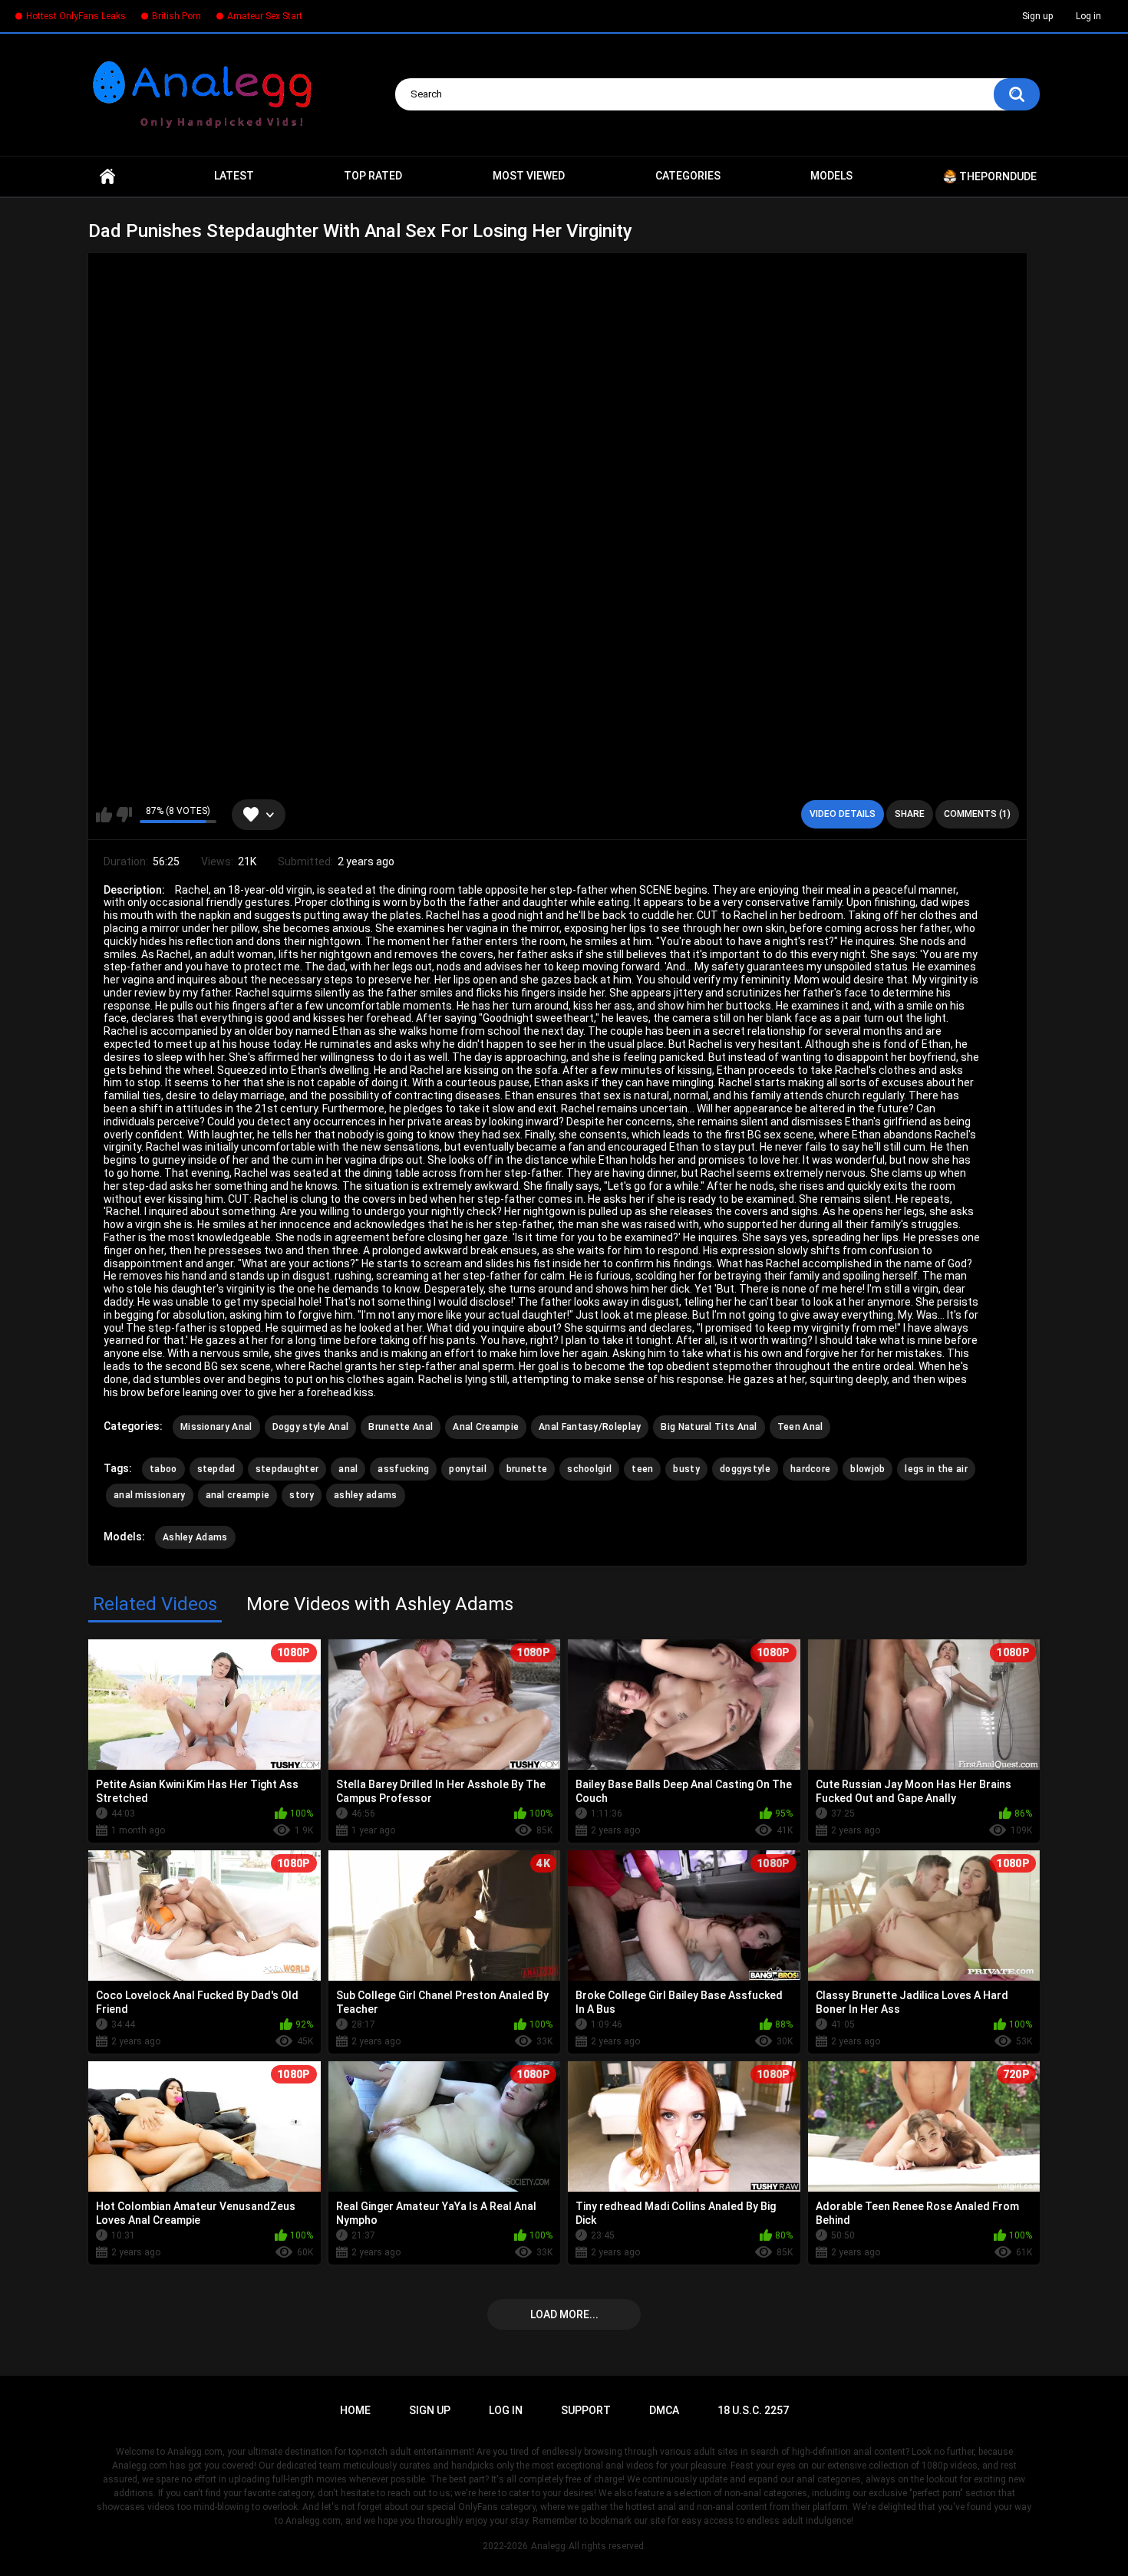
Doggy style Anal (311, 1427)
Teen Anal (800, 1427)
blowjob (867, 1469)
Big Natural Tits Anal (709, 1427)
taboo (163, 1469)
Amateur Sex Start (265, 16)
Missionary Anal (216, 1427)
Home (107, 176)
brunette (527, 1469)
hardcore (810, 1469)
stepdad (216, 1469)
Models (831, 176)
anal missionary (150, 1495)
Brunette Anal (401, 1427)
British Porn (176, 16)
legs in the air (936, 1469)
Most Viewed (529, 176)
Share (910, 814)
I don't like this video (124, 815)
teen (642, 1469)
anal (348, 1469)
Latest (234, 176)
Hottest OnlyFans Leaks (76, 16)
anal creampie (238, 1495)
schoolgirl (589, 1469)
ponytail (467, 1469)
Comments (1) (977, 814)
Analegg (548, 2546)
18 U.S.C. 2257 (753, 2410)
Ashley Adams (195, 1537)
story (302, 1495)
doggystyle (745, 1469)
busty (686, 1469)
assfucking (403, 1469)
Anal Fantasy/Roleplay (590, 1427)
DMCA (664, 2410)
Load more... (564, 2314)
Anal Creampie (486, 1427)
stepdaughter (287, 1469)
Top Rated (373, 176)
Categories (688, 176)
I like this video (104, 815)
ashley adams (366, 1495)
